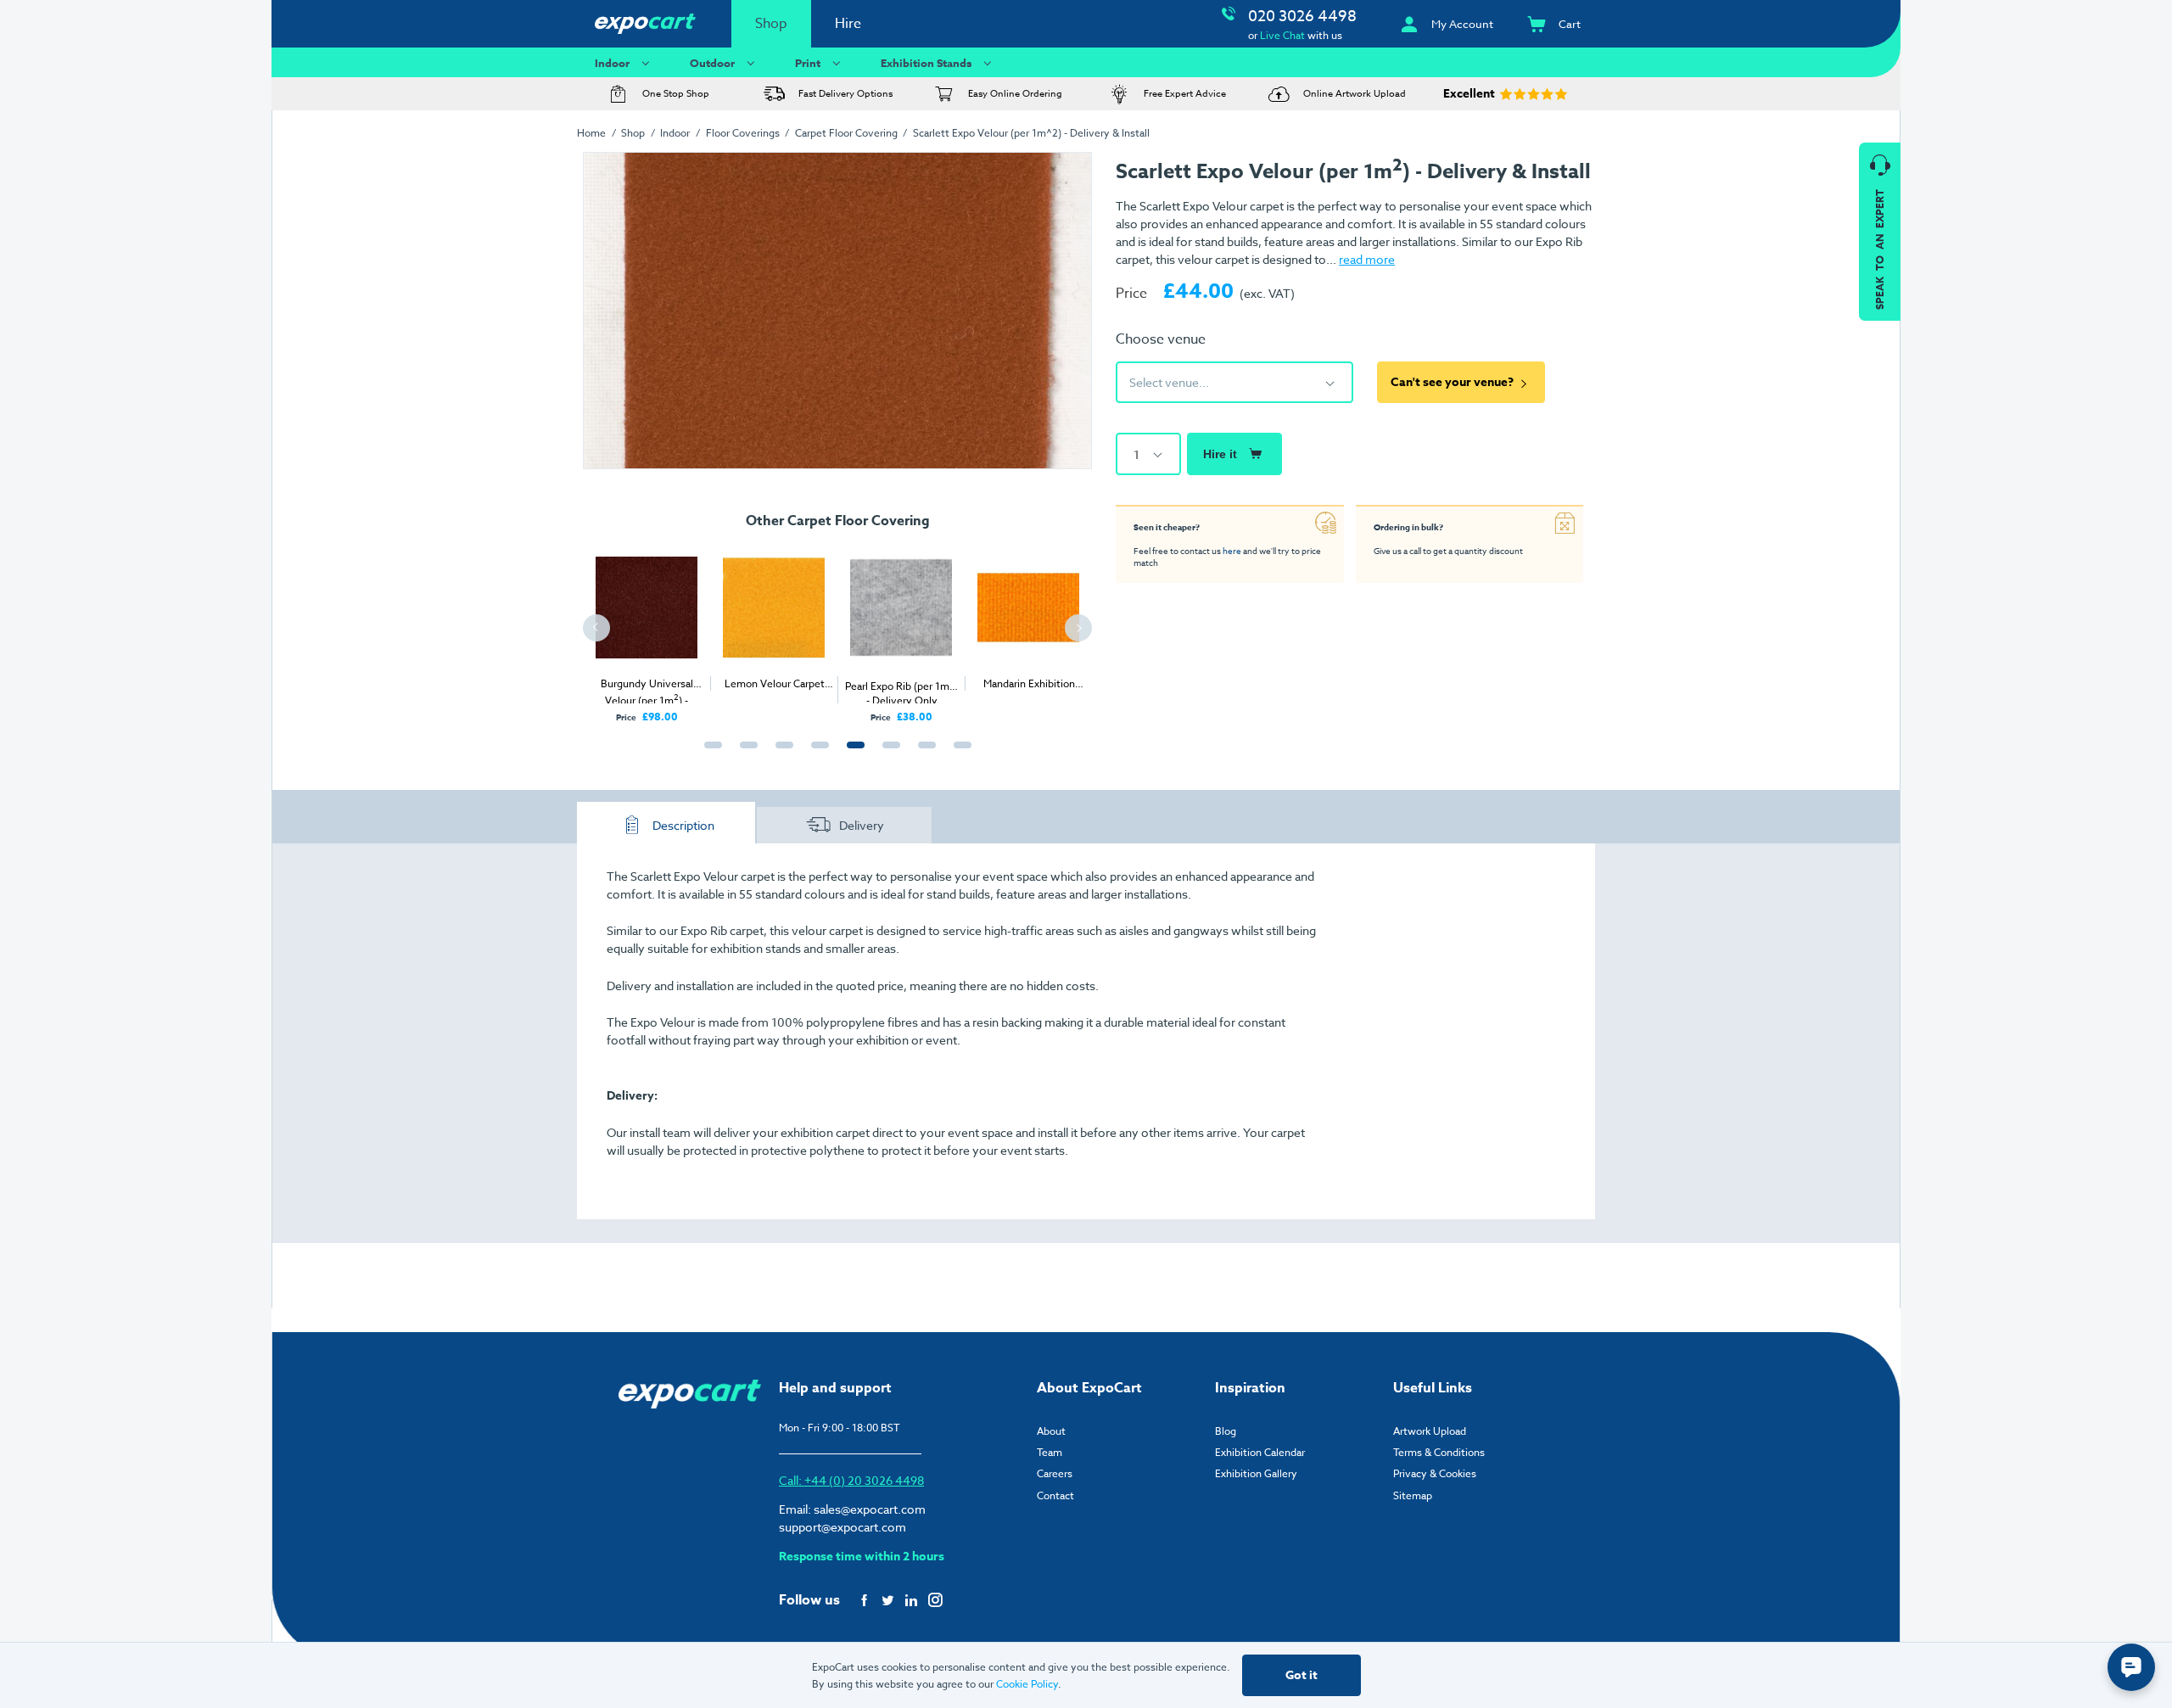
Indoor (612, 63)
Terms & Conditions (1439, 1452)
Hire (848, 24)
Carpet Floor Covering (846, 133)
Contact (1055, 1495)
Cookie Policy (1027, 1684)
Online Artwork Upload (1355, 94)
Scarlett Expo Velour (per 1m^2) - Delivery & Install (1031, 133)
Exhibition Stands (926, 63)
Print (808, 63)
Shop (771, 24)
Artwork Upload (1430, 1431)
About (1051, 1431)
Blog (1226, 1431)
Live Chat (1282, 35)
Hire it (1220, 454)
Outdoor (712, 63)
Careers (1055, 1473)
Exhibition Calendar (1260, 1452)
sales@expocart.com (870, 1509)
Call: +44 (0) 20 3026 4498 (851, 1480)
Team (1050, 1452)
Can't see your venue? (1452, 382)
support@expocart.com (842, 1527)
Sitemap (1413, 1495)
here (1232, 551)
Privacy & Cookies (1435, 1473)
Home (591, 133)
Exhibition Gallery (1256, 1473)
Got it (1302, 1675)
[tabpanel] (647, 630)
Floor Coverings (743, 133)
